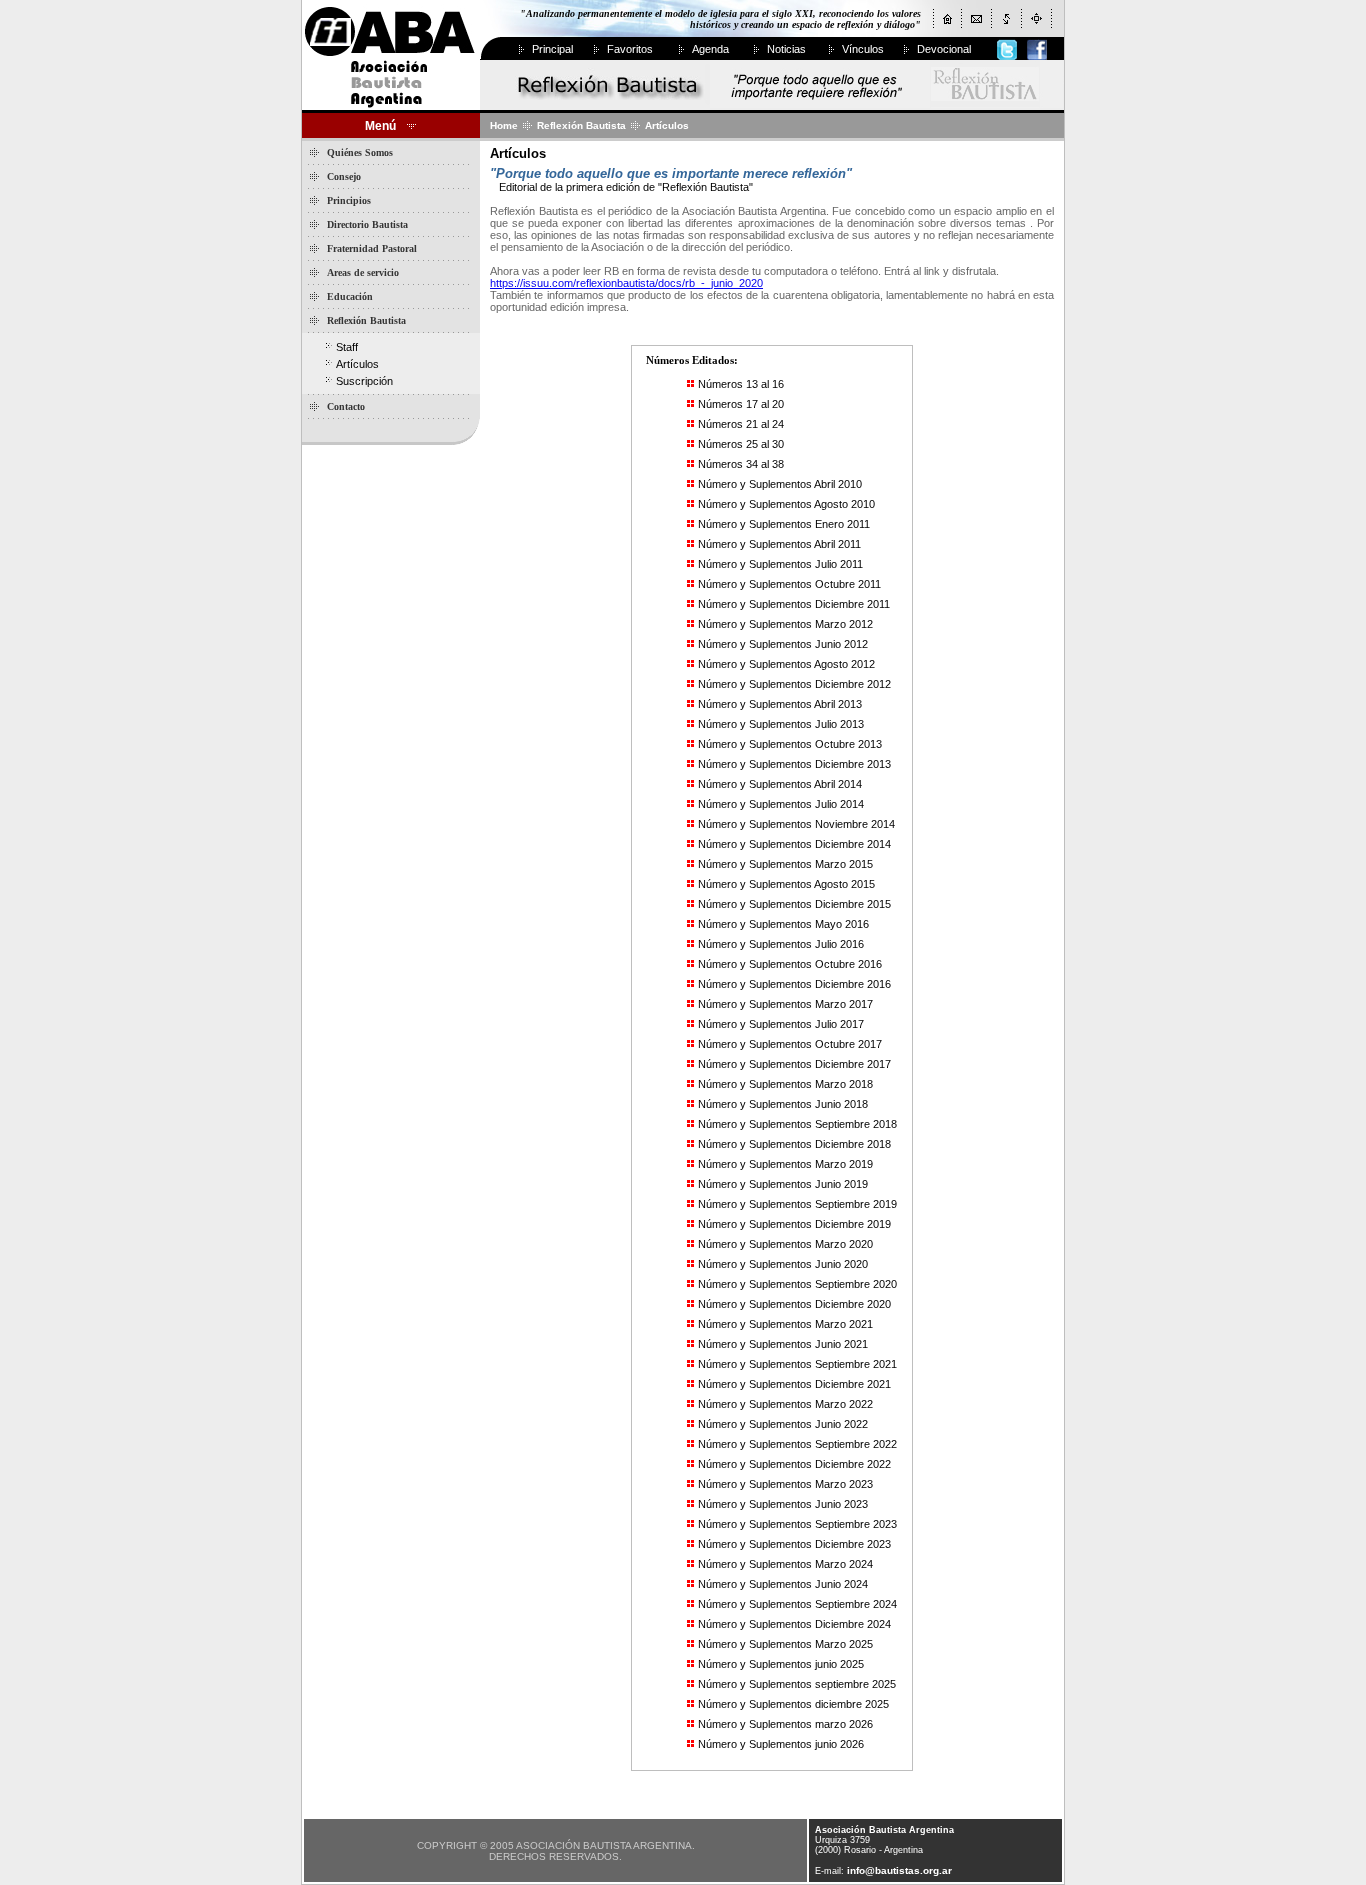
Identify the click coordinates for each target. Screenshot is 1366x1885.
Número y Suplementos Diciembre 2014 (794, 844)
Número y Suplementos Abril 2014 (780, 784)
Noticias (786, 49)
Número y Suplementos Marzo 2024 (785, 1564)
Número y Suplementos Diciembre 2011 (794, 604)
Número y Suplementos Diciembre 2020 (794, 1304)
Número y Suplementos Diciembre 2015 (794, 904)
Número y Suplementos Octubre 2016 (790, 964)
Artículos (357, 364)
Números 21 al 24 (741, 424)
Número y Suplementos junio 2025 (781, 1664)
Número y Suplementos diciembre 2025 (793, 1704)
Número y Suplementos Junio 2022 (783, 1424)
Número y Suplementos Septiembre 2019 (797, 1204)
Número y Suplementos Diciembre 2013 (794, 764)
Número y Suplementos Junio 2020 (783, 1264)
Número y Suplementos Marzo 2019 (785, 1164)
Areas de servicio (363, 272)
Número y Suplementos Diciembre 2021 (794, 1384)
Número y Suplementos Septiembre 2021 (797, 1364)
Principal (552, 49)
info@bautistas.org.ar (899, 1870)
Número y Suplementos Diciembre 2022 (794, 1464)
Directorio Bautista (367, 224)
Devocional (944, 49)
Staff (347, 347)
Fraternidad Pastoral (372, 248)
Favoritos (630, 49)
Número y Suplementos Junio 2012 (783, 644)
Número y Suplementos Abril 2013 (780, 704)
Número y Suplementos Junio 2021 (783, 1344)
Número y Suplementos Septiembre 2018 (797, 1124)
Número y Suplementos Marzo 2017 (785, 1004)
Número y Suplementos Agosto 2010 (786, 504)
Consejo (344, 176)
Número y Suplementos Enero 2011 (784, 524)
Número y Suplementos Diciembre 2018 (794, 1144)
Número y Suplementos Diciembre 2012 (794, 684)
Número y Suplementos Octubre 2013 (790, 744)
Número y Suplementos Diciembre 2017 (794, 1064)
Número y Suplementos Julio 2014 (781, 804)
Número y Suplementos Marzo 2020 (785, 1244)
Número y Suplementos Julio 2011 (780, 564)
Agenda (710, 49)
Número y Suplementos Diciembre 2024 (794, 1624)
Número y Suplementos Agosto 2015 (786, 884)
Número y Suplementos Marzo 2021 (785, 1324)
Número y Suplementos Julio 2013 (781, 724)
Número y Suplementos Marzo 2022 (785, 1404)
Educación (350, 296)
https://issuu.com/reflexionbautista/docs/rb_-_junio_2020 (626, 283)
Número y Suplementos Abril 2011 (779, 544)
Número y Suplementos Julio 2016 (781, 944)
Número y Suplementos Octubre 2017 (790, 1044)
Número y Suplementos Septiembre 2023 (797, 1524)
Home (504, 125)
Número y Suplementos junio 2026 (781, 1744)
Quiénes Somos (360, 152)
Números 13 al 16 (741, 384)
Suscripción (364, 381)
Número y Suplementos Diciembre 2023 (794, 1544)
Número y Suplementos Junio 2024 (783, 1584)
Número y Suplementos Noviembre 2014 (796, 824)
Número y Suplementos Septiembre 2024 (797, 1604)
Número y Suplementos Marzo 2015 (785, 864)
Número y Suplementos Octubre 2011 (789, 584)
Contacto (346, 406)
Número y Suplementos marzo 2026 (785, 1724)
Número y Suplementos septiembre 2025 (797, 1684)
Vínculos (863, 49)
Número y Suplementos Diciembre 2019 (794, 1224)
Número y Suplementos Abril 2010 (780, 484)
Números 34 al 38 (741, 464)
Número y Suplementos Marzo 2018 (785, 1084)
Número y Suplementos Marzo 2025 (785, 1644)
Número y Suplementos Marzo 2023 (785, 1484)
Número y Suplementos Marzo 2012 (785, 624)
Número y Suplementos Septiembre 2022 (797, 1444)
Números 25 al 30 (741, 444)
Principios (349, 200)
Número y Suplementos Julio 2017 (781, 1024)
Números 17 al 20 (741, 404)
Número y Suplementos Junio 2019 (783, 1184)
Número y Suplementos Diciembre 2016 (794, 984)
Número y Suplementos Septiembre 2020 (797, 1284)
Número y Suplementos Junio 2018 (783, 1104)
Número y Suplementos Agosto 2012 (786, 664)
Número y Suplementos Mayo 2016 (783, 924)
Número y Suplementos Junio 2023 (783, 1504)
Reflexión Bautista (366, 320)
